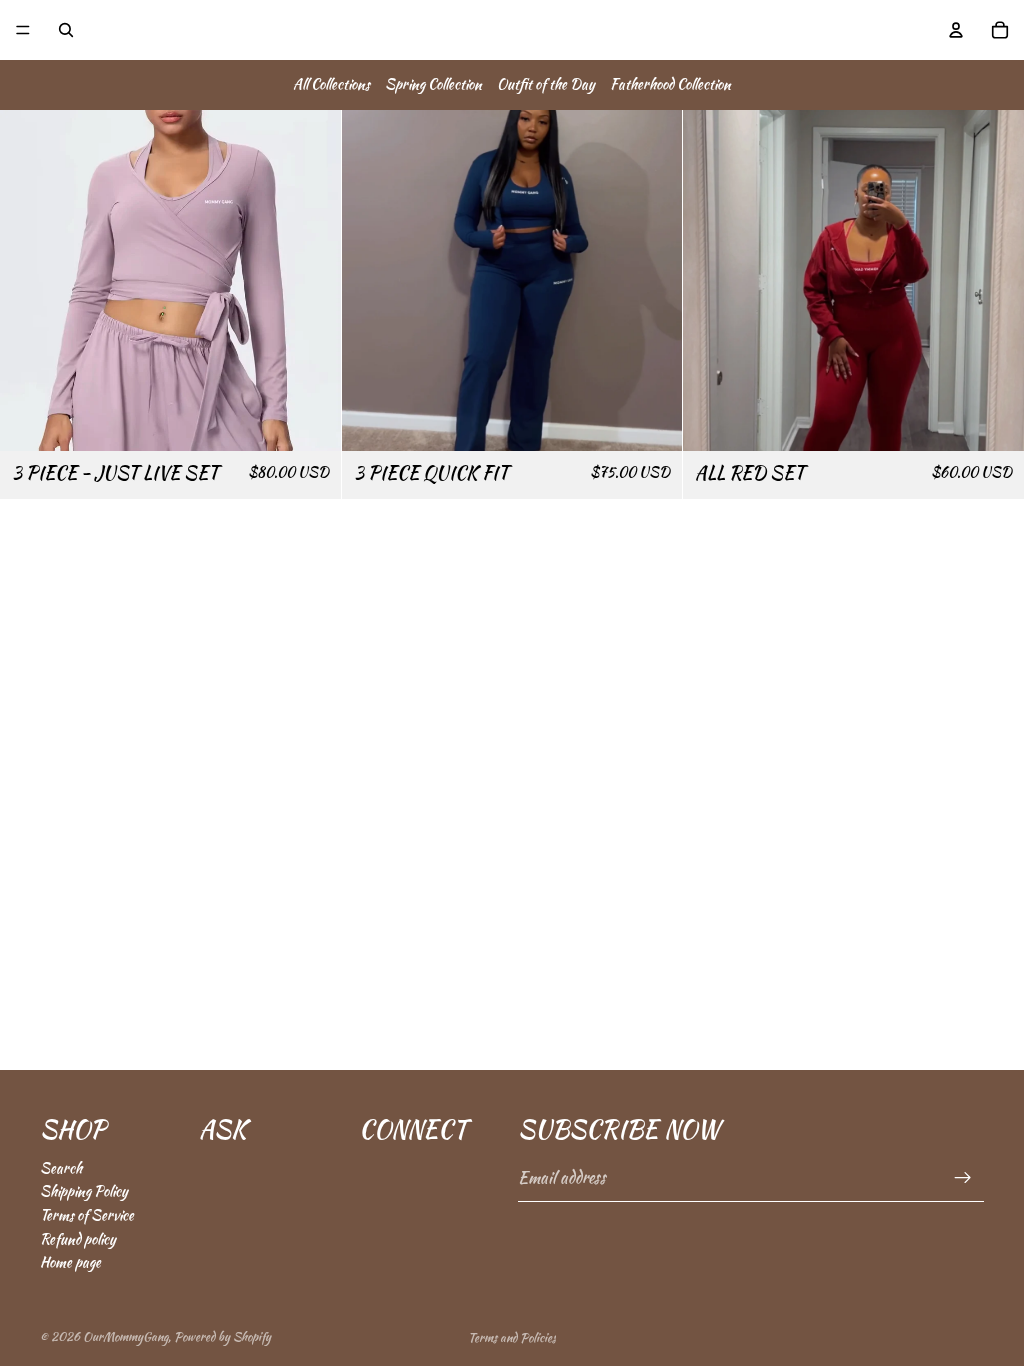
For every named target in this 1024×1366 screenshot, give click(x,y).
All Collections (331, 84)
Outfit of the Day (546, 84)
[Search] (66, 30)
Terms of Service (87, 1215)
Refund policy (78, 1239)
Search (61, 1168)
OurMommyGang (125, 1336)
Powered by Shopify (222, 1336)
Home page (70, 1262)
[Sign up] (963, 1178)
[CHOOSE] (310, 420)
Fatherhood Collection (670, 84)
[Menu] (23, 30)
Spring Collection (433, 84)
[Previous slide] (30, 280)
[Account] (956, 30)
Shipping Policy (84, 1192)
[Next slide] (311, 280)
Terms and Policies (512, 1337)
